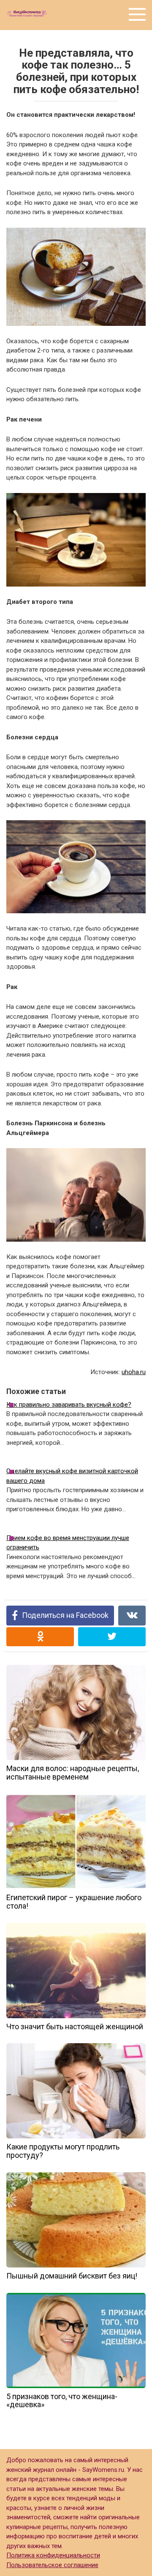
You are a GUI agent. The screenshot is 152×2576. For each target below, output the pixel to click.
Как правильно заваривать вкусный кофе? (69, 1405)
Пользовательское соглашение (52, 2565)
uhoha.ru (134, 1372)
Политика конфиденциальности (53, 2555)
